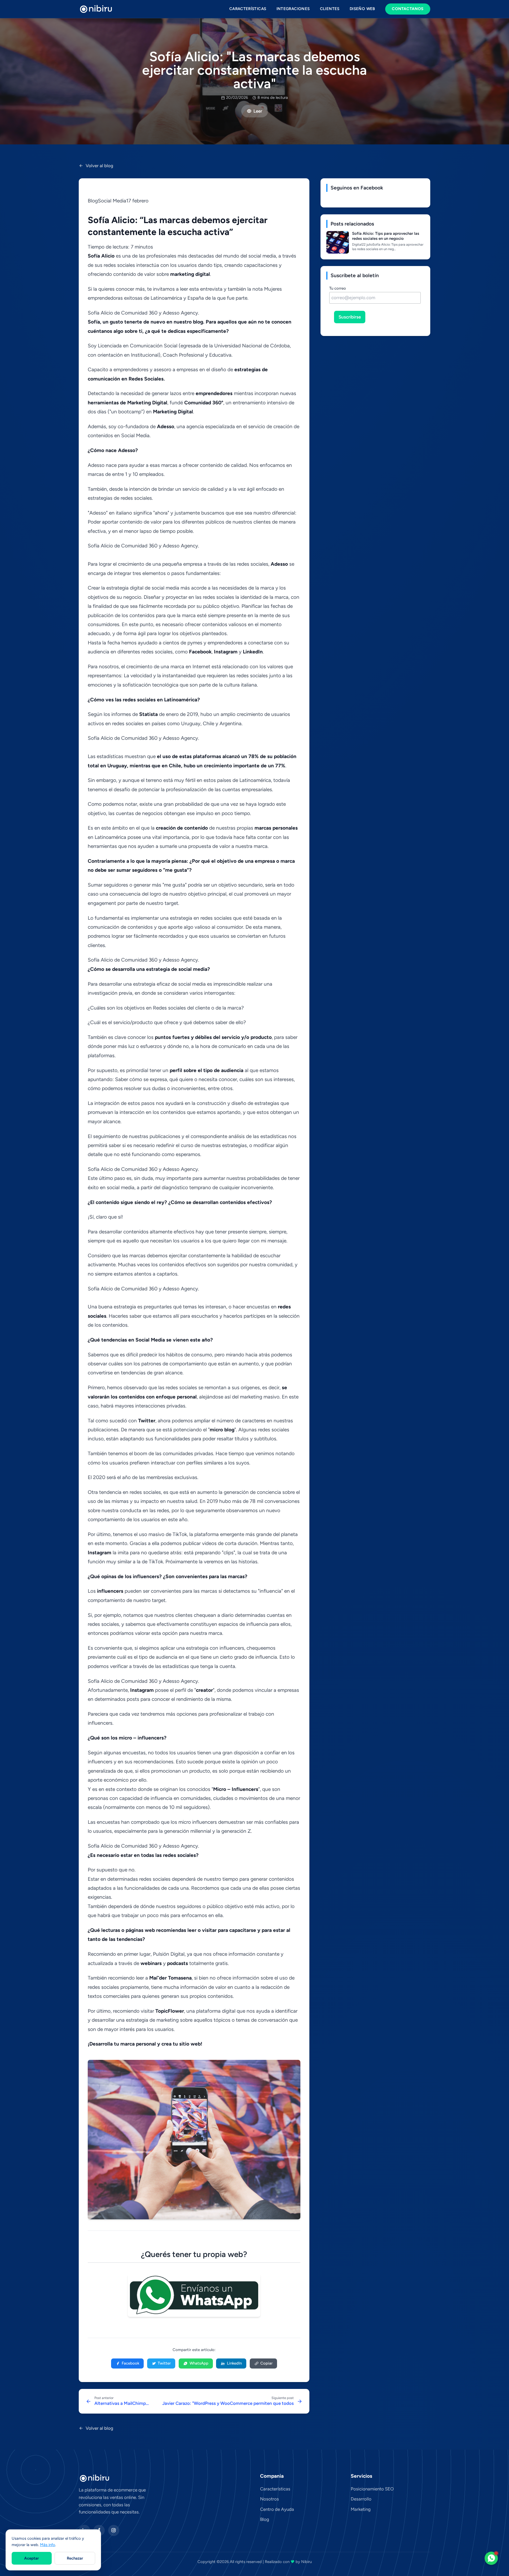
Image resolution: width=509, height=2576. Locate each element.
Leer (258, 111)
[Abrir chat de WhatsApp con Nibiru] (491, 2558)
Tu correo (338, 288)
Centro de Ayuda (277, 2509)
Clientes (330, 9)
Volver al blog (99, 166)
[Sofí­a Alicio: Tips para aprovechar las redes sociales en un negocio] (338, 242)
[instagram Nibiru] (114, 2531)
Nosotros (269, 2499)
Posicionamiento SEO (372, 2489)
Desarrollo (361, 2499)
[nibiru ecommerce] (96, 9)
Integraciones (293, 9)
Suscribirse (350, 317)
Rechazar (75, 2558)
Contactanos (408, 9)
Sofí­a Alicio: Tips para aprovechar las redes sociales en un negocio (386, 236)
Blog (265, 2519)
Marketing (361, 2509)
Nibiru (306, 2562)
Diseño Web (362, 9)
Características (248, 9)
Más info (48, 2545)
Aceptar (32, 2558)
